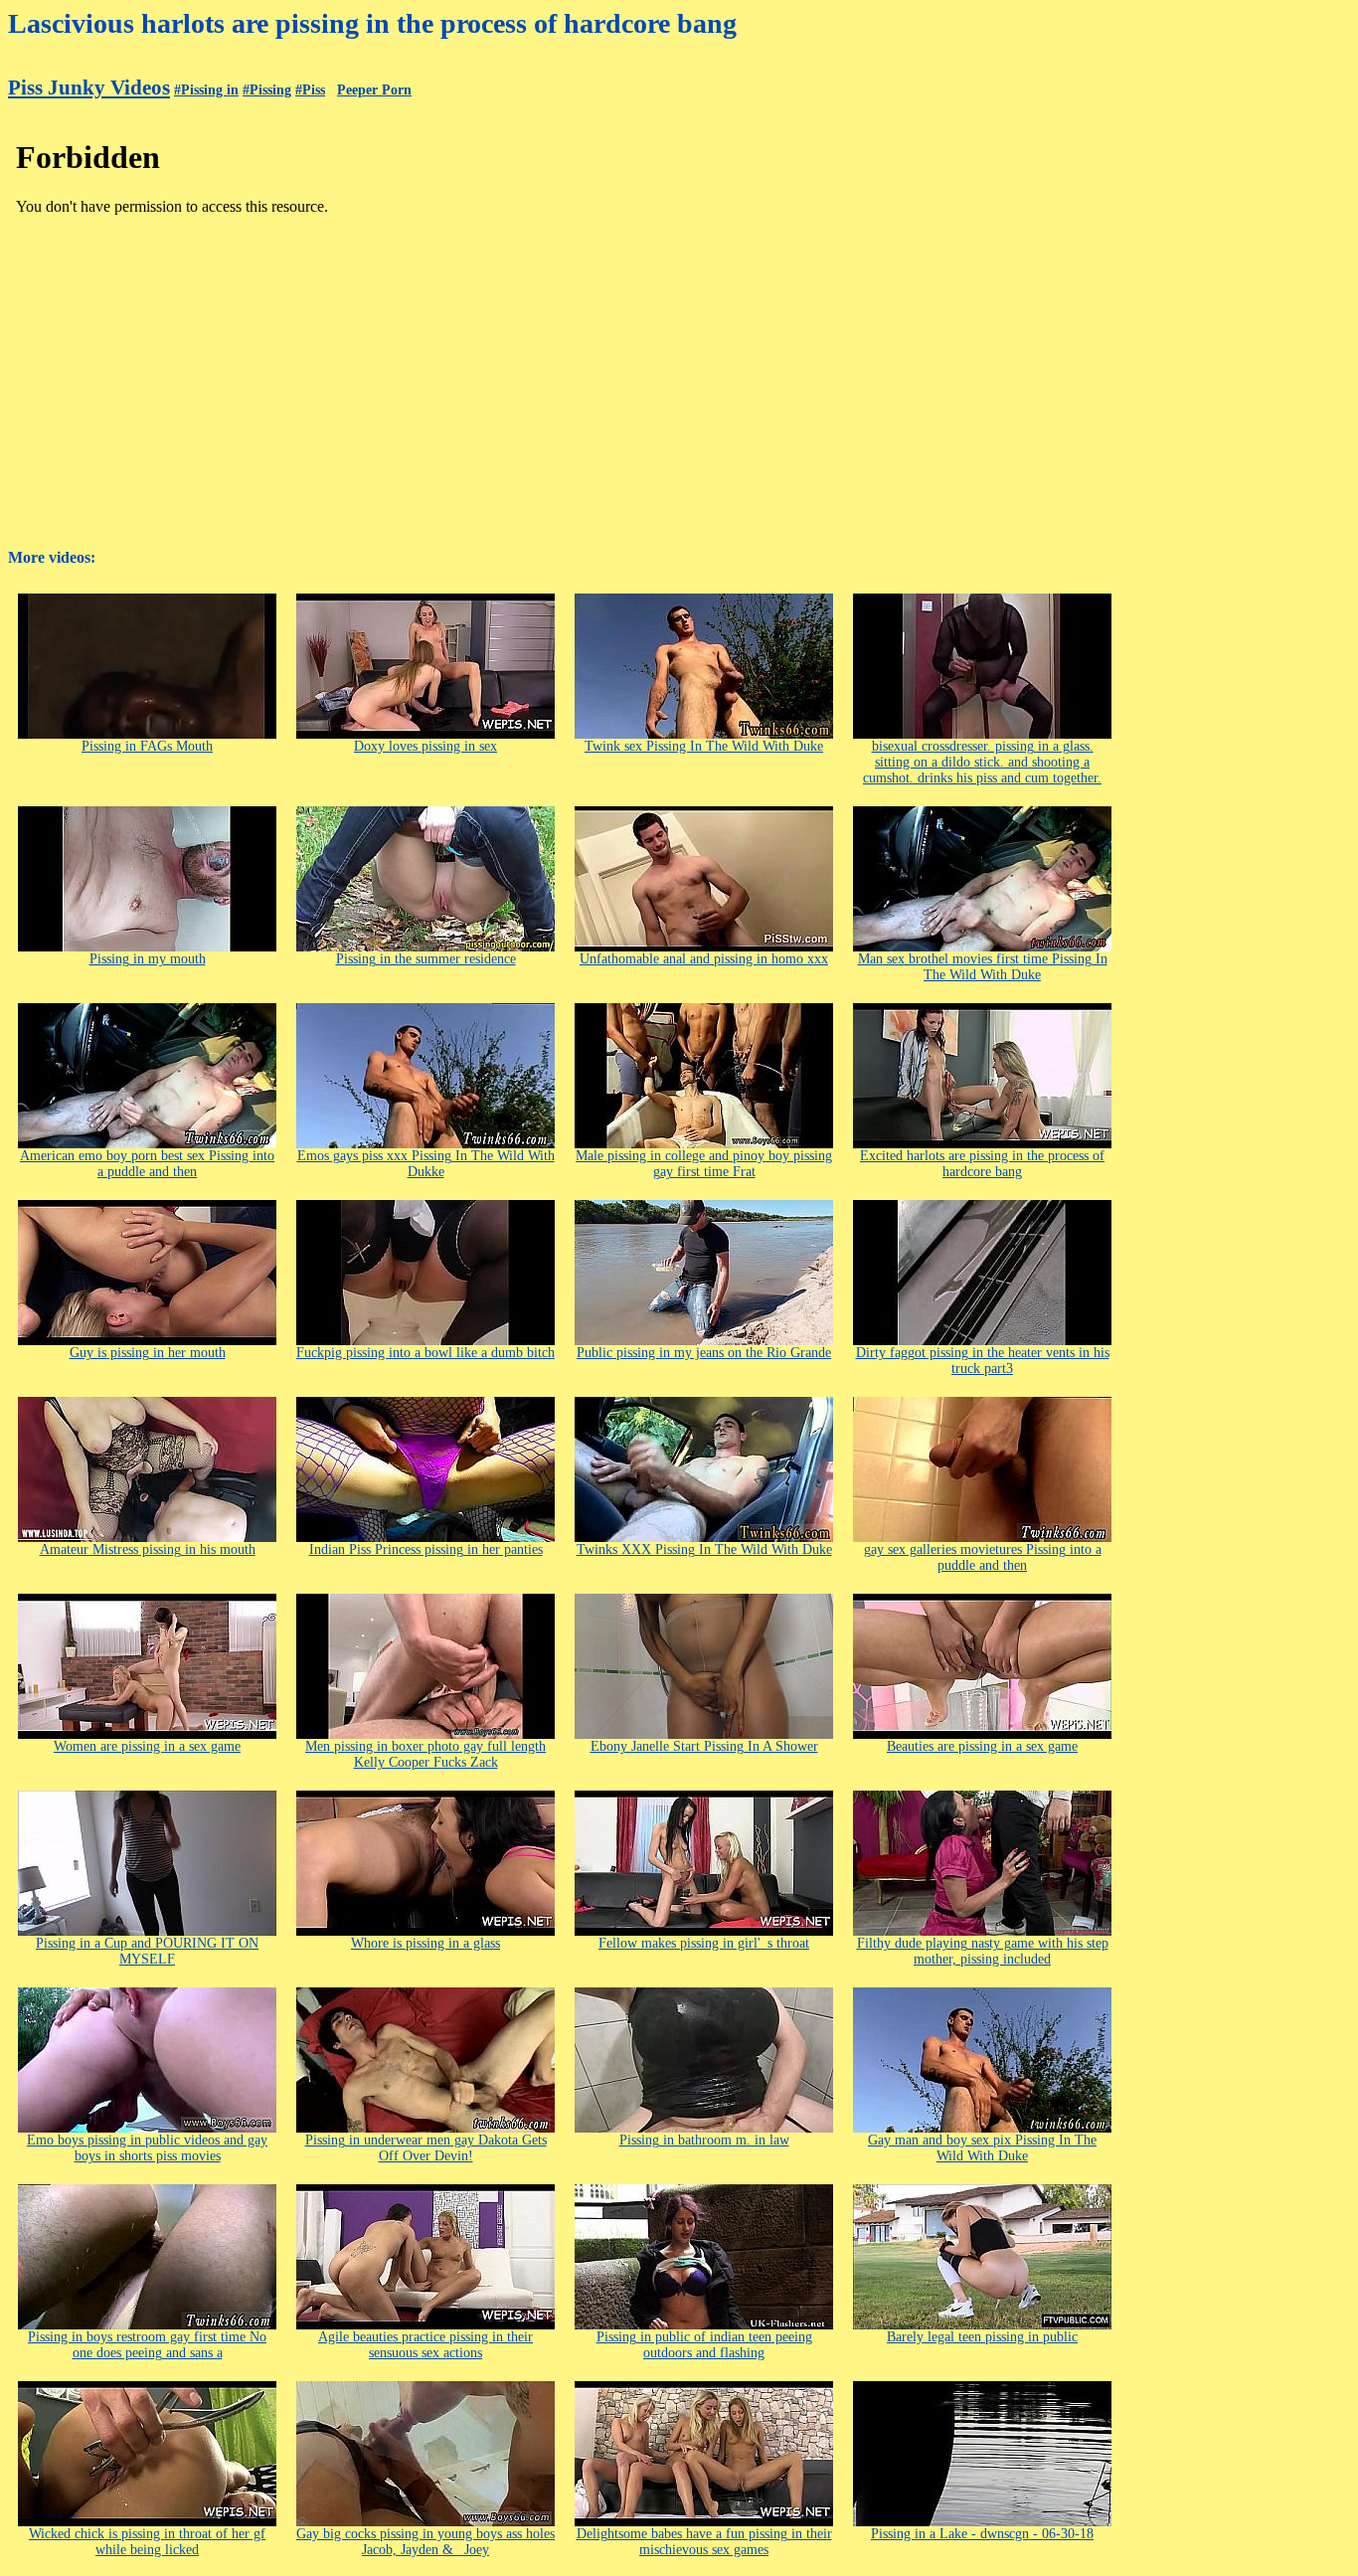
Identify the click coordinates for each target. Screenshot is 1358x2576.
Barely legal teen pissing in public (982, 2337)
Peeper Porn (374, 90)
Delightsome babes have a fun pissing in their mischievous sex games (704, 2542)
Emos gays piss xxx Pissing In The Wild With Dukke (426, 1164)
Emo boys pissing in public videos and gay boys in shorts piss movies (147, 2148)
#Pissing (267, 90)
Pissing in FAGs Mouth (147, 746)
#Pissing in (206, 90)
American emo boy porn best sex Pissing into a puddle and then (147, 1164)
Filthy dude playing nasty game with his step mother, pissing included (983, 1951)
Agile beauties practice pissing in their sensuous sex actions (425, 2345)
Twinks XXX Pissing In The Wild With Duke (704, 1549)
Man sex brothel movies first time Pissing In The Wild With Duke (983, 967)
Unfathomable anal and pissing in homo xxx (704, 959)
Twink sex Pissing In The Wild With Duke (704, 746)
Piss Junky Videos (89, 87)
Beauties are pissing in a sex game (982, 1746)
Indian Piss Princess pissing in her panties (426, 1549)
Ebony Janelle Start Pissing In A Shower (704, 1746)
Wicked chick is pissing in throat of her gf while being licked (147, 2542)
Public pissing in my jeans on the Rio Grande (704, 1353)
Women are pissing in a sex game (147, 1746)
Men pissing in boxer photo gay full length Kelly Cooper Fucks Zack (425, 1754)
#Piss (310, 90)
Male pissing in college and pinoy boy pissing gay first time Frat (704, 1164)
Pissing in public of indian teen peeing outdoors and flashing (704, 2345)
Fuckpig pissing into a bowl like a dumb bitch (425, 1353)
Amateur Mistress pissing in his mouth (148, 1549)
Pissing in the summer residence (426, 959)
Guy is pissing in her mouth (148, 1353)
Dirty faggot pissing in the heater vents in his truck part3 (983, 1361)
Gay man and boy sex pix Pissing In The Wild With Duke (982, 2148)
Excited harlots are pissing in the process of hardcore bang (982, 1164)
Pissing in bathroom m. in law (704, 2140)
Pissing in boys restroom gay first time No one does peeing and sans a (147, 2345)
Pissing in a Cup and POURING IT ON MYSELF (147, 1951)
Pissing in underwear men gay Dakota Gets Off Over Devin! (426, 2148)
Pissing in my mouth (148, 959)
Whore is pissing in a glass (425, 1943)
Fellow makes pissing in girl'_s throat (704, 1943)
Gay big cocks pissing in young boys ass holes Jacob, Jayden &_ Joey (425, 2542)
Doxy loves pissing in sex (425, 746)
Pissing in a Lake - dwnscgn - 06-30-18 (982, 2534)
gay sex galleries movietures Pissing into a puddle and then (983, 1557)
